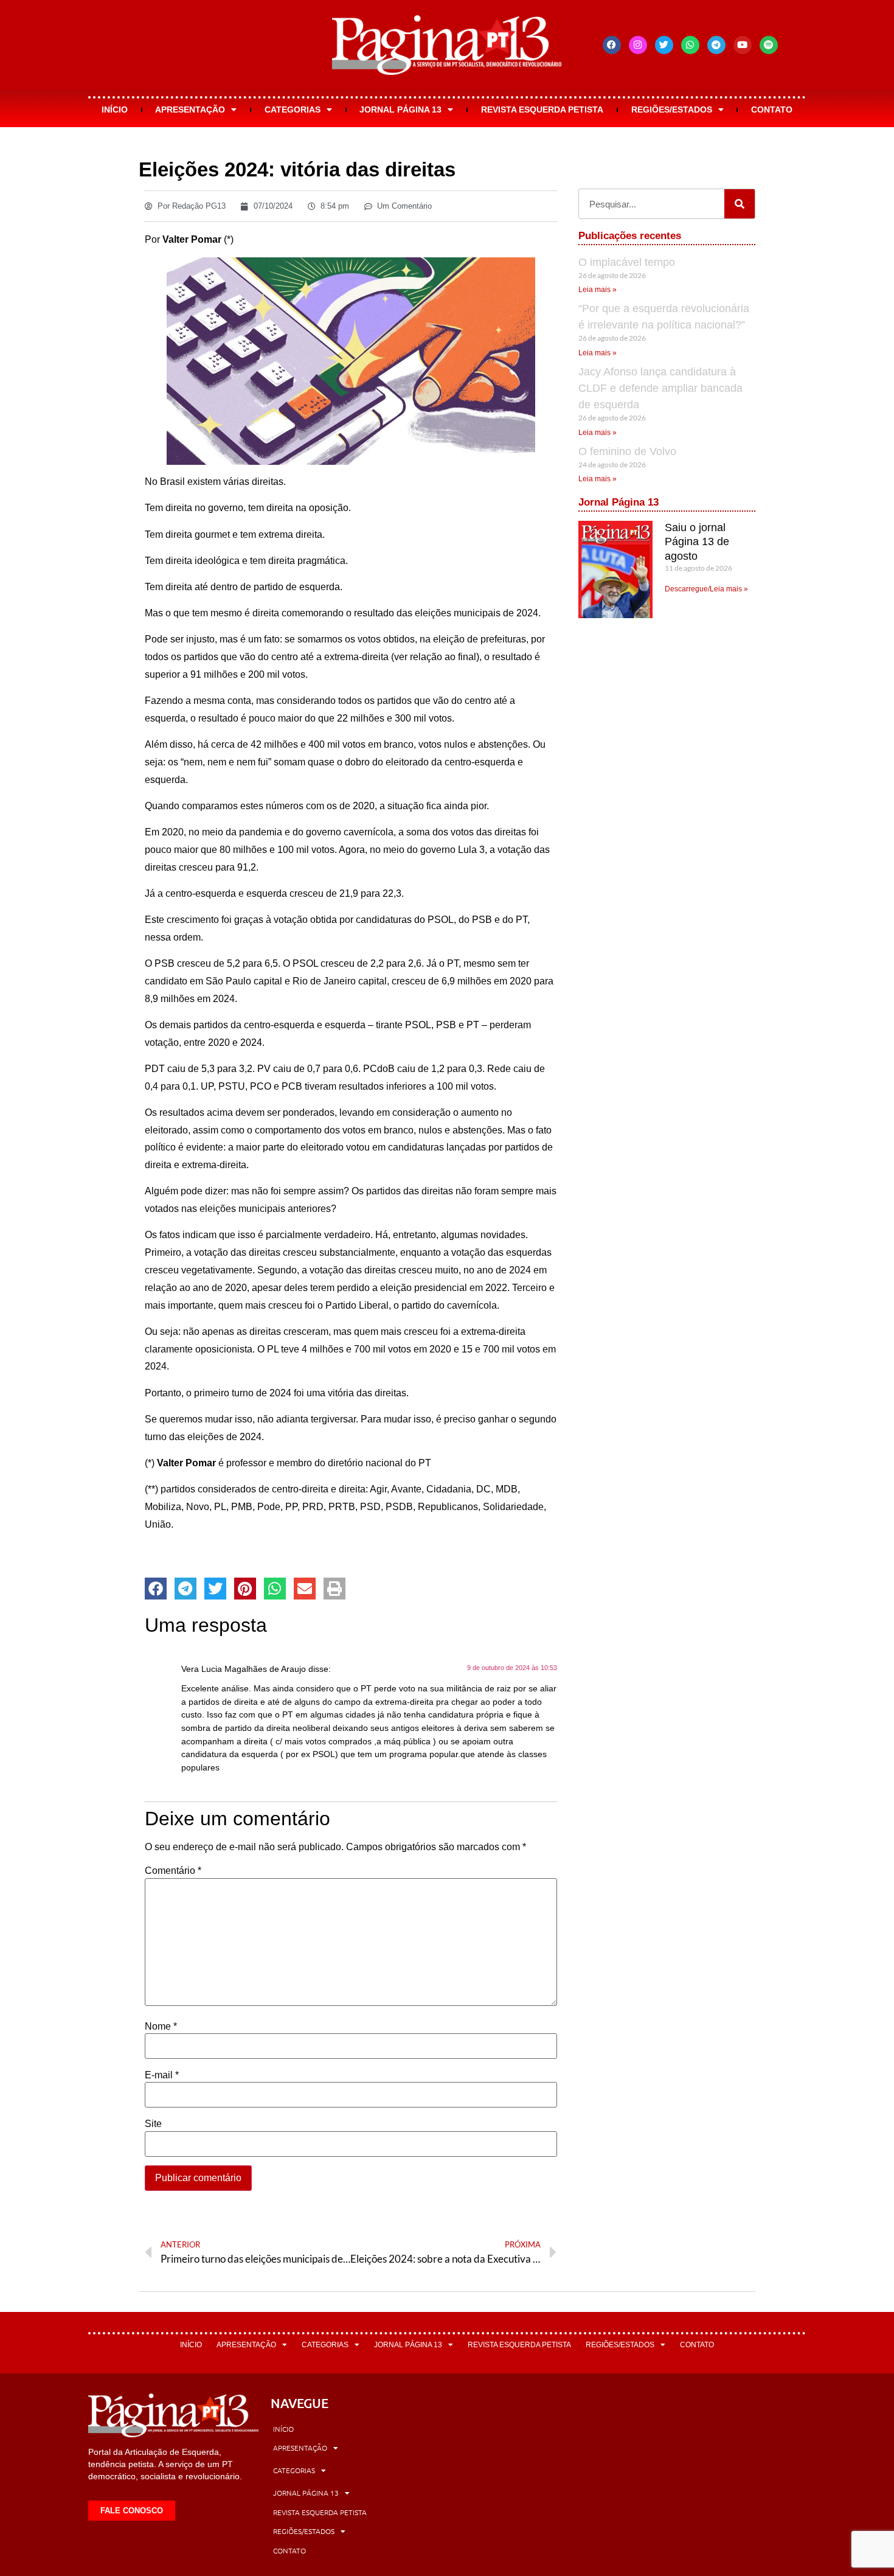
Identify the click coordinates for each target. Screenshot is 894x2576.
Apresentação (190, 110)
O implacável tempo (627, 262)
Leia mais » (598, 290)
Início (115, 110)
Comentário (173, 1871)
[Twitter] (664, 45)
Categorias (293, 110)
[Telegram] (716, 45)
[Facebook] (612, 45)
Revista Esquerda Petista (542, 110)
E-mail (162, 2075)
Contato (772, 110)
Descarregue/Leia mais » (706, 589)
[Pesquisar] (740, 204)
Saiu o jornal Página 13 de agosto (697, 542)
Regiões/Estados (672, 110)
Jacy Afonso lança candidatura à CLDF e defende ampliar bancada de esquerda (660, 388)
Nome (161, 2027)
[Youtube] (743, 45)
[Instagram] (638, 45)
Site (153, 2124)
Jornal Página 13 (400, 110)
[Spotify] (769, 45)
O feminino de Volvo (627, 451)
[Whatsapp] (690, 45)
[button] (156, 1589)
